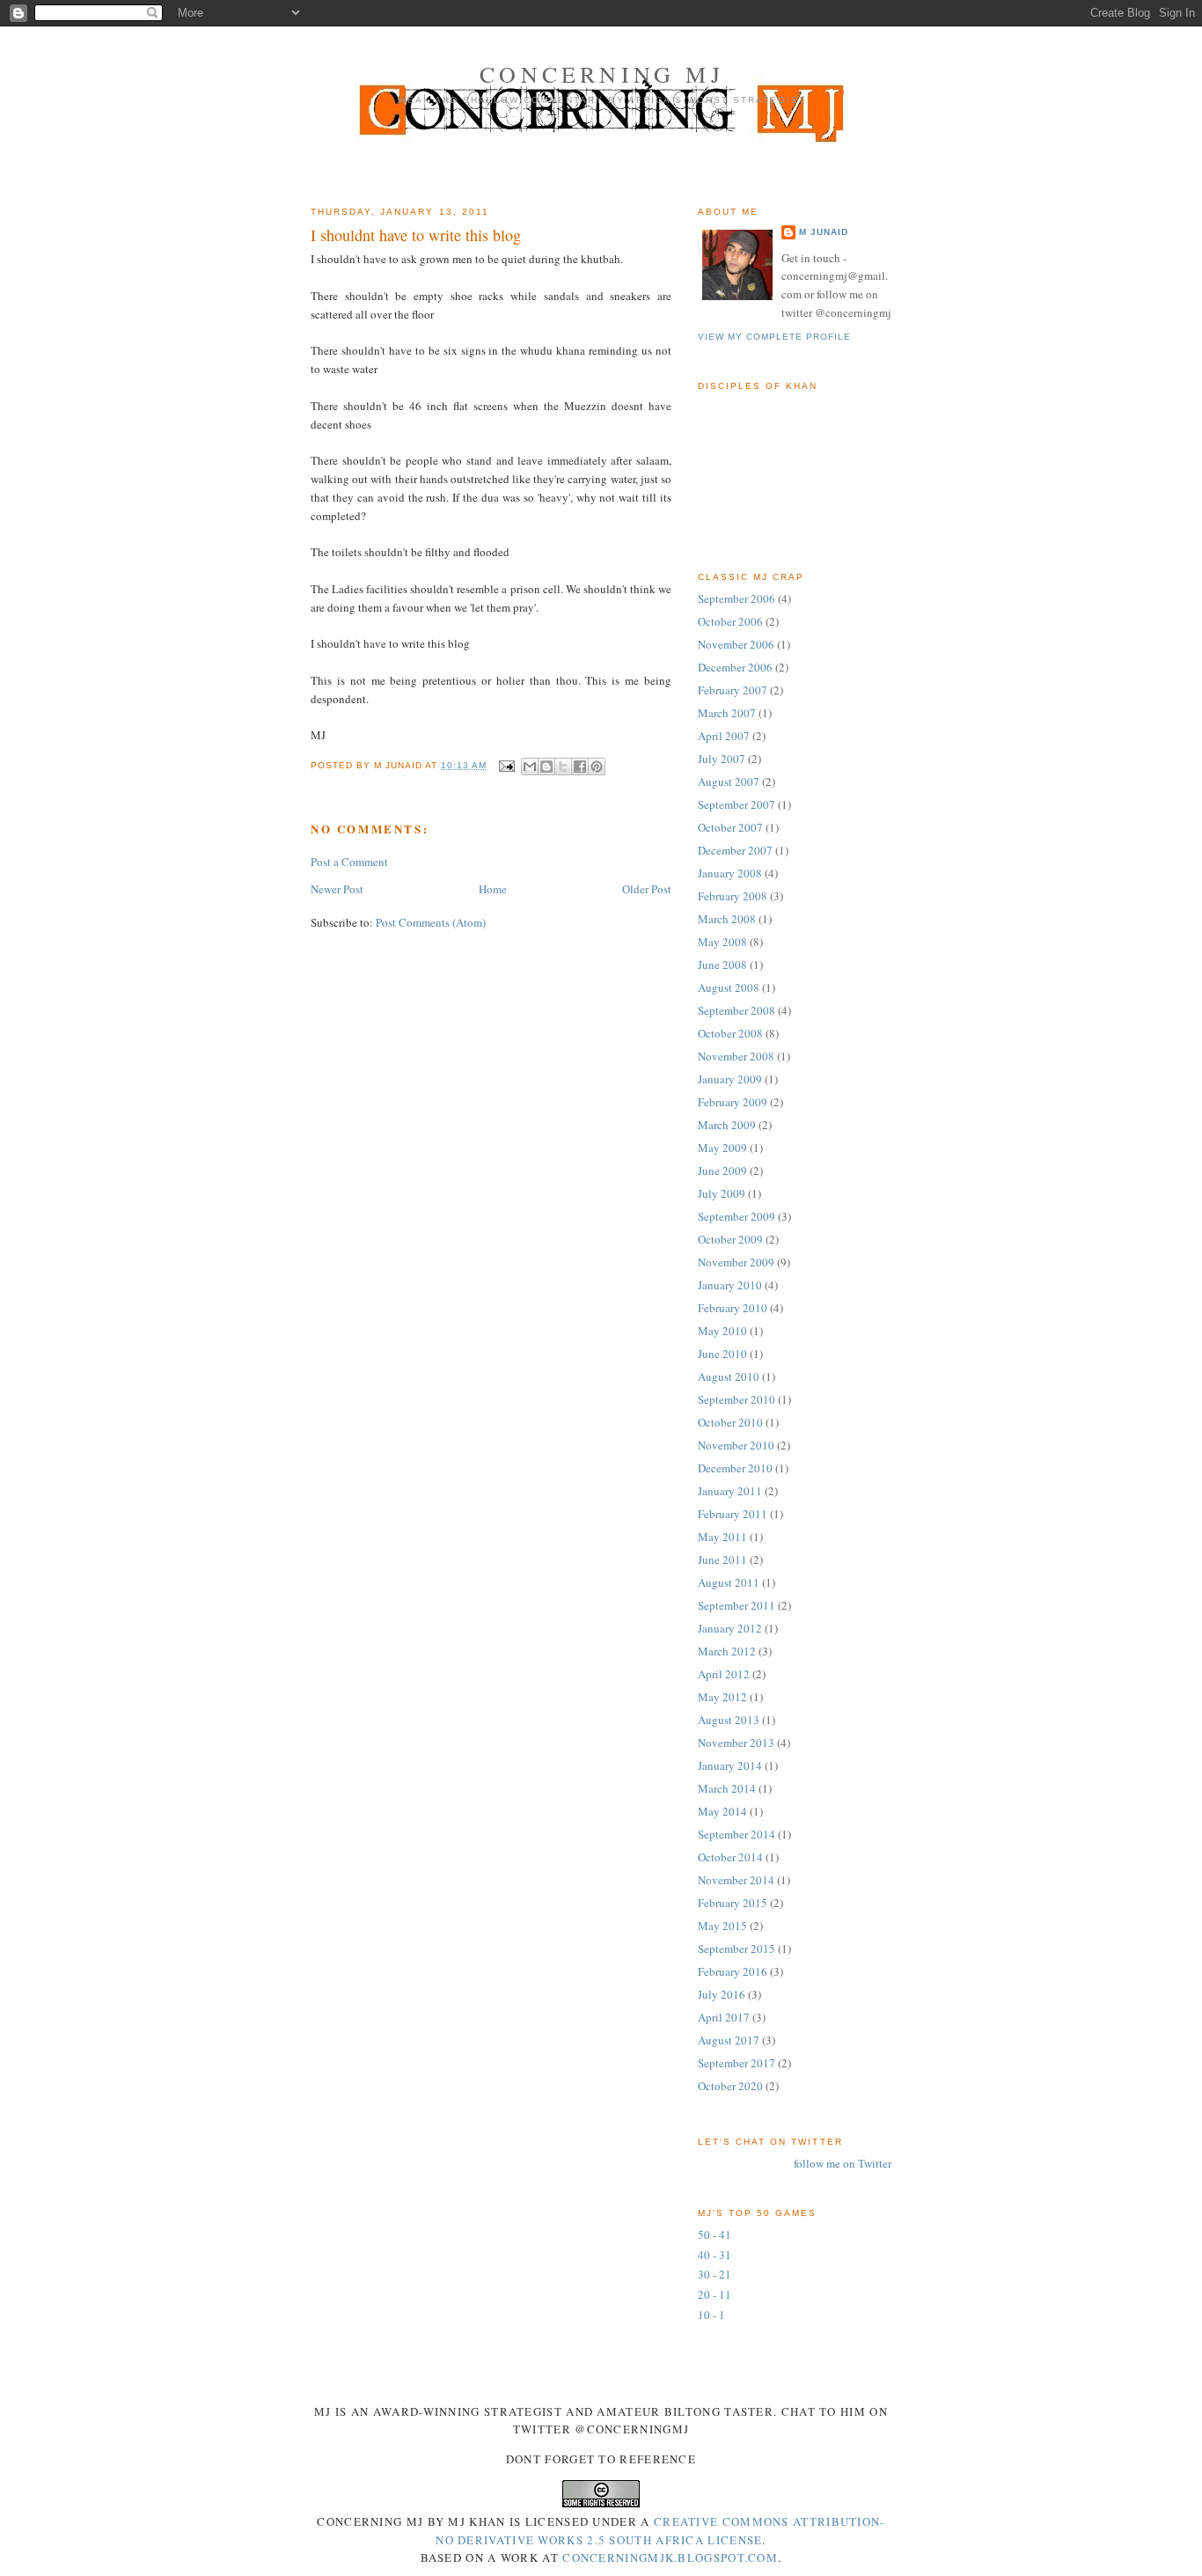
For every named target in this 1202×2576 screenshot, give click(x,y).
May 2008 (722, 942)
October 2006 (730, 621)
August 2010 (729, 1376)
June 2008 (722, 965)
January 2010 (730, 1285)
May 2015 (722, 1926)
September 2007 (737, 804)
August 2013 (729, 1720)
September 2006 (737, 598)
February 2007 (733, 690)
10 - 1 (711, 2315)
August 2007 (729, 782)
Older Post (647, 889)
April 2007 (724, 736)
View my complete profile (774, 337)
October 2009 (730, 1239)
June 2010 (722, 1354)
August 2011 (729, 1582)
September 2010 (737, 1399)
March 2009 (727, 1125)
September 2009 (737, 1216)
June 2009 (722, 1171)
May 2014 (722, 1811)
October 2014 (730, 1857)
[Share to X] (563, 767)
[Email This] (530, 767)
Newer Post (337, 889)
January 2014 (730, 1765)
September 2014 (737, 1834)
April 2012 (724, 1674)
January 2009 (730, 1079)
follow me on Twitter (843, 2163)
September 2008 (737, 1010)
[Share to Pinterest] (597, 767)
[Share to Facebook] (580, 767)
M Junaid (824, 232)
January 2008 (730, 873)
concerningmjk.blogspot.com (670, 2558)
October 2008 (730, 1033)
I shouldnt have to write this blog (416, 235)
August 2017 (729, 2040)
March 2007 (727, 713)
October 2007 (730, 827)
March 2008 (727, 919)
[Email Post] (506, 765)
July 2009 (722, 1193)
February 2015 (733, 1903)
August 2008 (729, 987)
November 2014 (736, 1880)
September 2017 (737, 2063)
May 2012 (722, 1697)
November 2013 (736, 1743)
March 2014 (727, 1788)
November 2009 (736, 1262)
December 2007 (735, 850)
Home (493, 889)
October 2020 (730, 2086)
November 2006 (736, 644)
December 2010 (735, 1468)
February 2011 (733, 1514)
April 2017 (724, 2017)
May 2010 (722, 1331)
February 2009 (733, 1102)
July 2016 (722, 1994)
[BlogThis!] (546, 767)
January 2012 (730, 1628)
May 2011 (722, 1537)
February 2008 (733, 896)
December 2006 (735, 667)
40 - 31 (715, 2255)
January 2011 (730, 1491)
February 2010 (733, 1308)
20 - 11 (715, 2294)
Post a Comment (349, 862)
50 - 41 (715, 2235)
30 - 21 (715, 2274)
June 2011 (722, 1560)
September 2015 (737, 1949)
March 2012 (727, 1651)
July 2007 (722, 759)
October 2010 (730, 1422)
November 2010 (736, 1445)
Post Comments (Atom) (431, 922)
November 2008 (736, 1056)
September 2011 (737, 1605)
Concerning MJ (602, 74)
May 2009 (722, 1148)
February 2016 (733, 1971)
